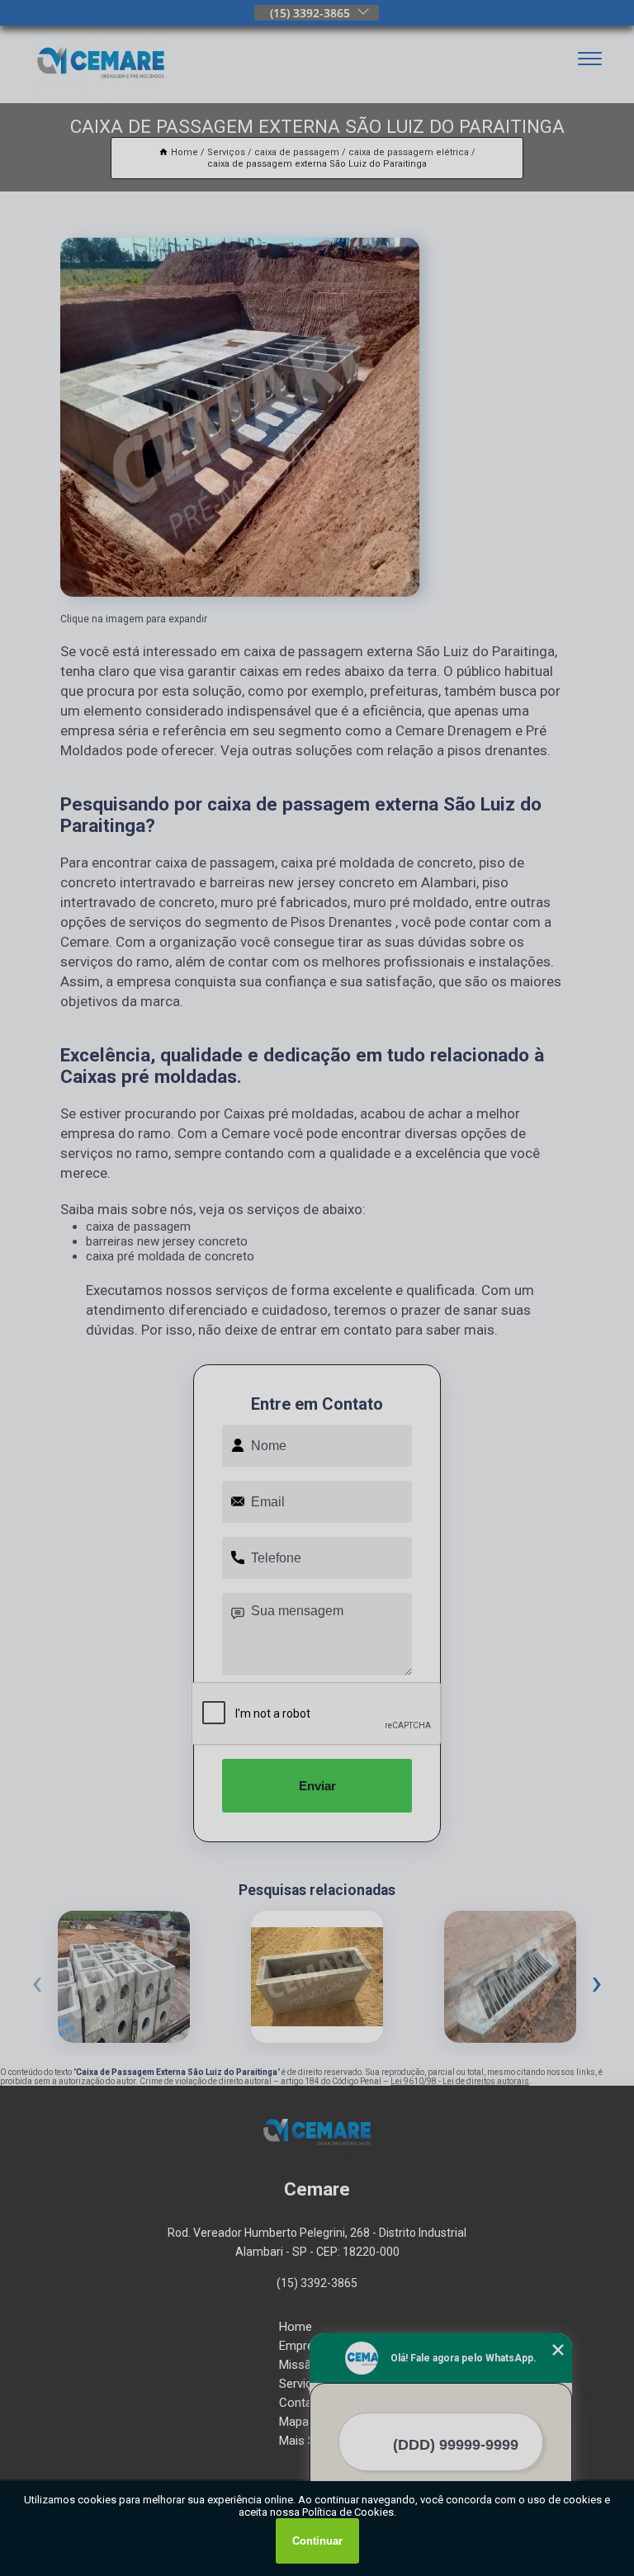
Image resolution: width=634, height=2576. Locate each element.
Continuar (317, 2541)
